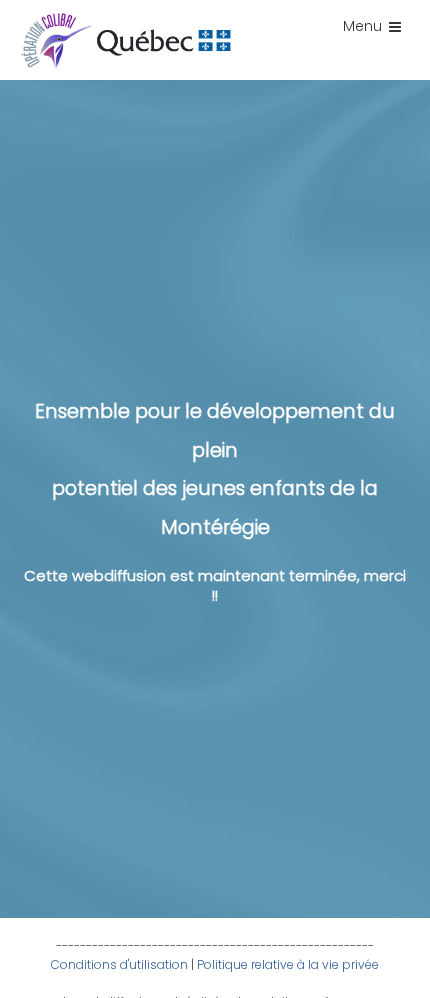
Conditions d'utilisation (119, 964)
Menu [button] (362, 26)
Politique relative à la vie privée (288, 964)
